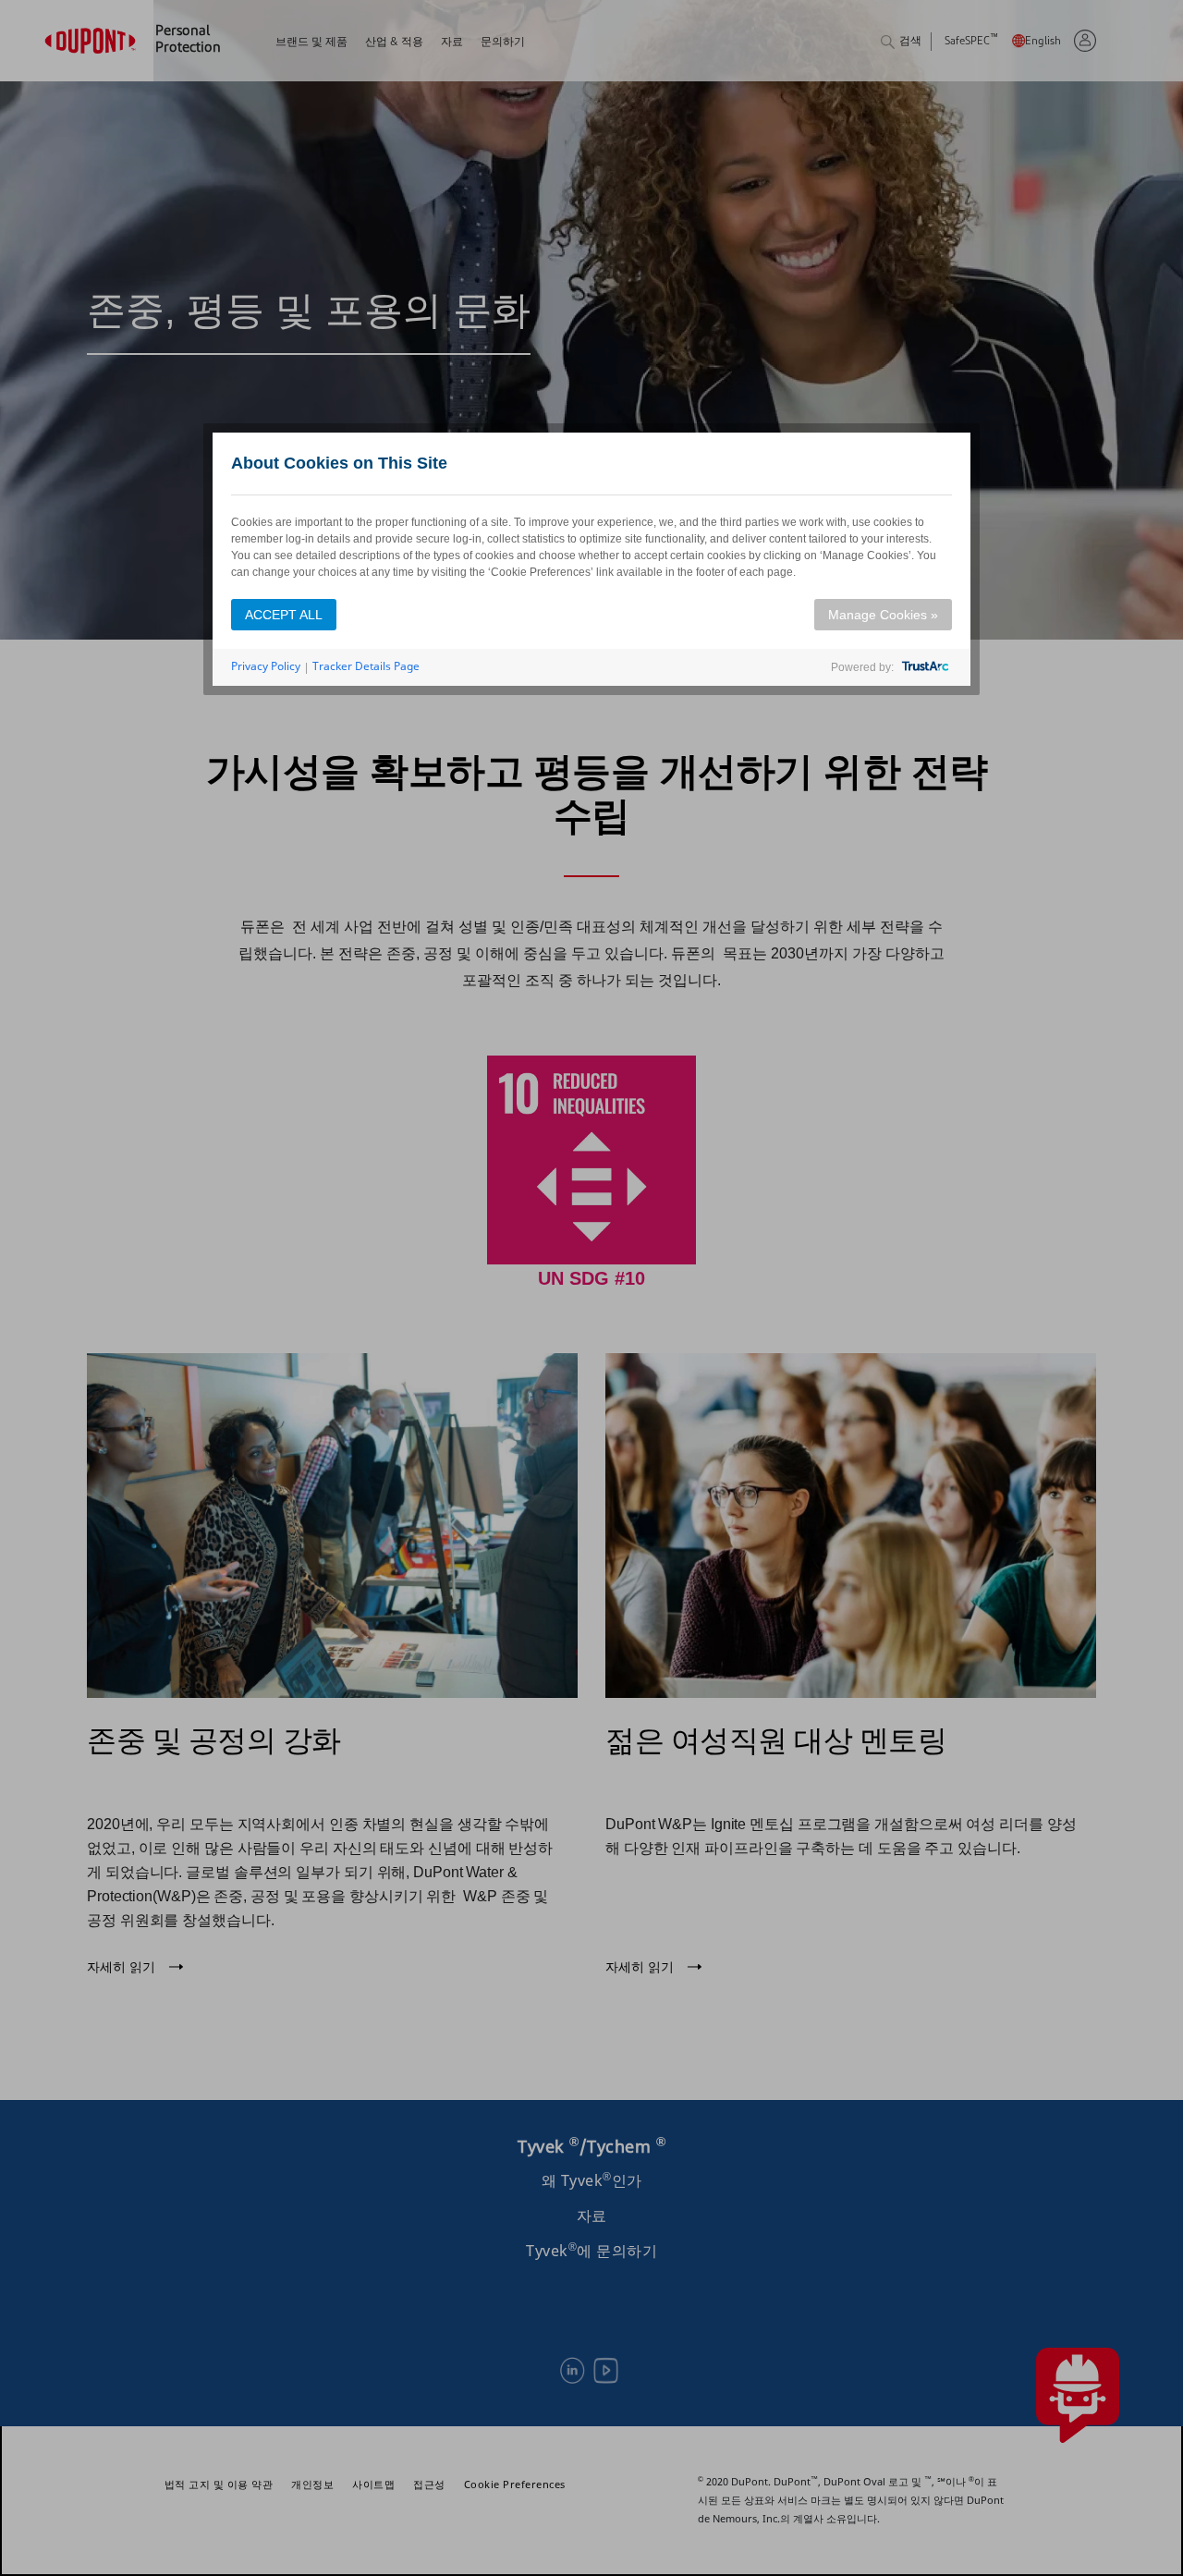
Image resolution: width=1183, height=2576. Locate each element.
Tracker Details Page (366, 666)
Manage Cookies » (883, 615)
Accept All (284, 615)
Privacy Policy (266, 666)
